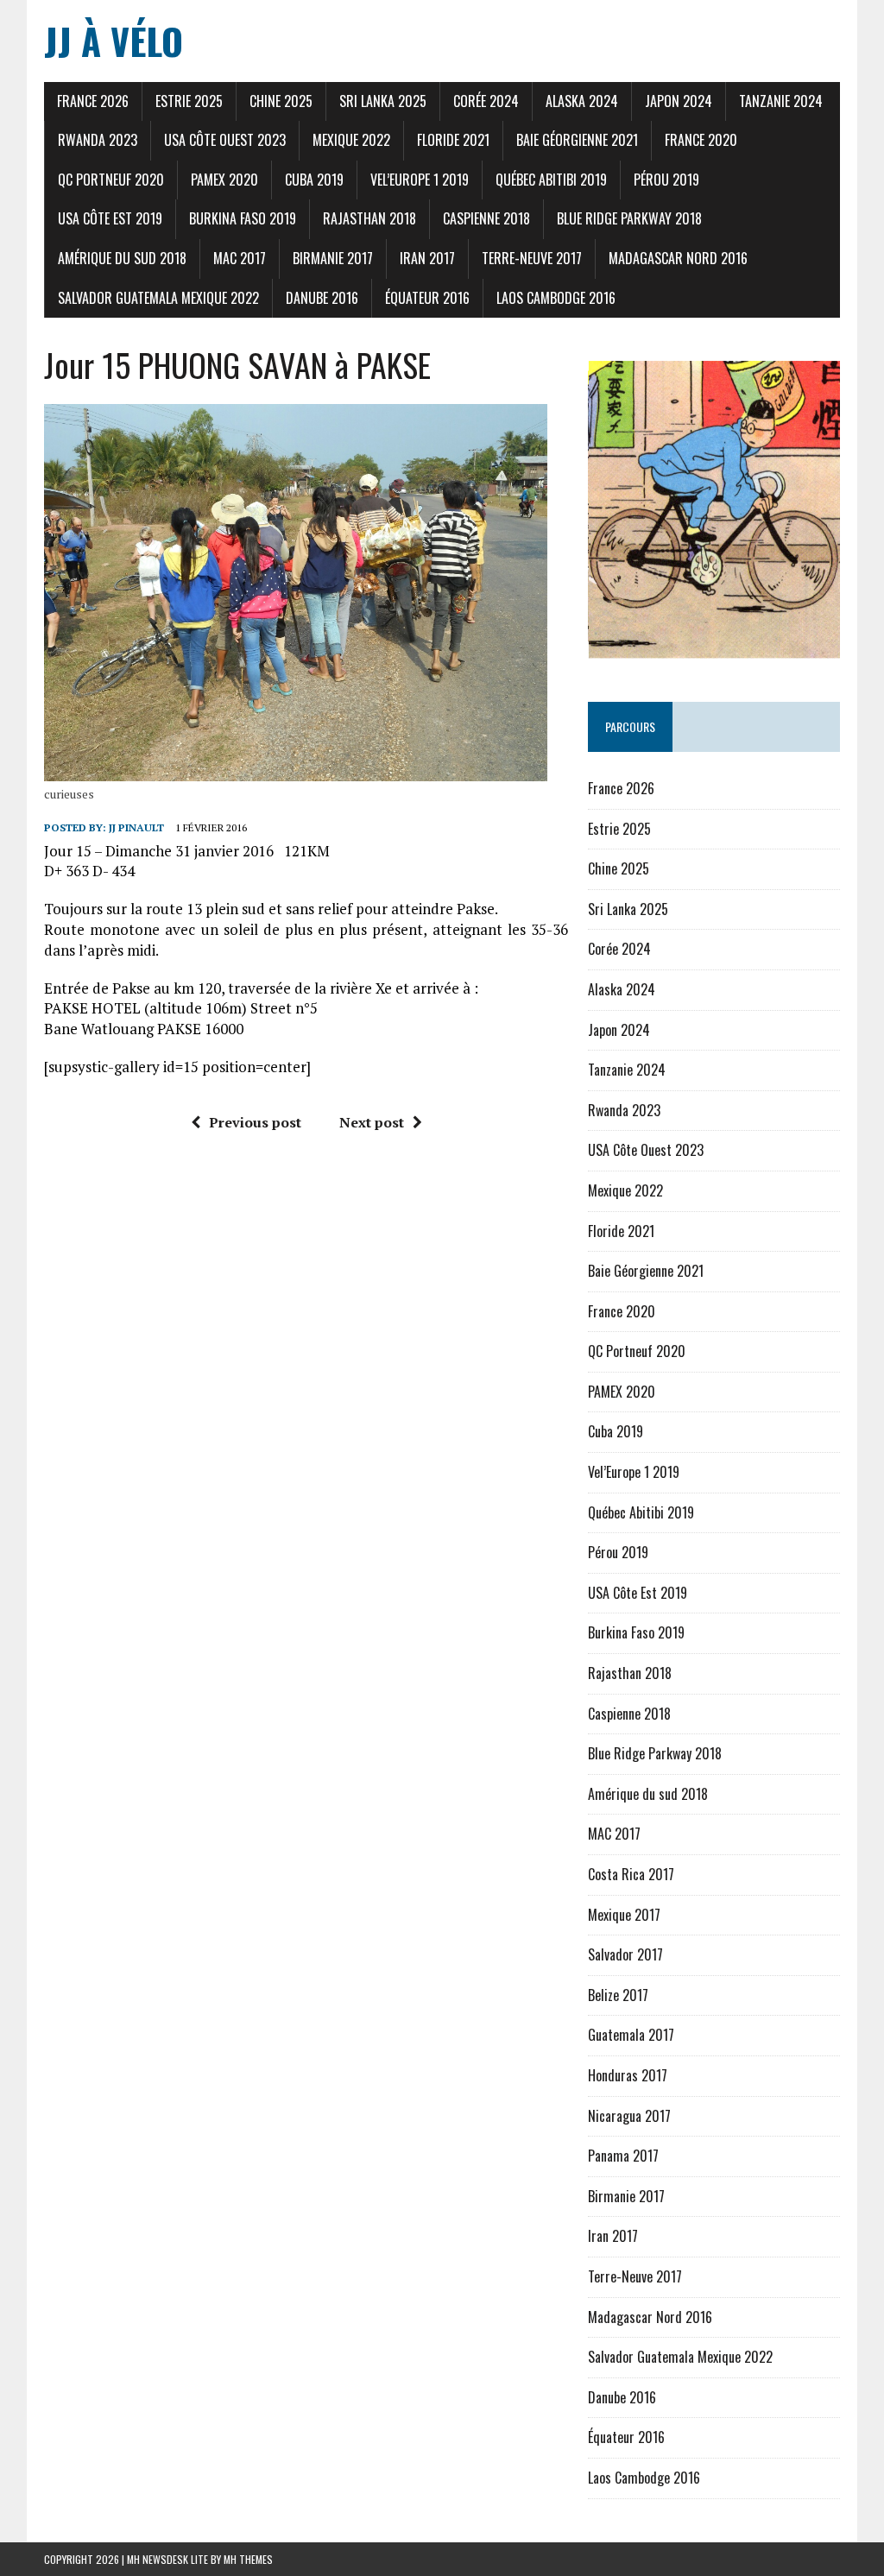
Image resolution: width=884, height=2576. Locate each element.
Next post (372, 1122)
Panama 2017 (623, 2156)
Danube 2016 (322, 298)
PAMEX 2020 (224, 180)
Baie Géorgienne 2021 (577, 140)
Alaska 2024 (582, 101)
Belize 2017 (618, 1995)
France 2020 (701, 140)
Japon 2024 (679, 101)
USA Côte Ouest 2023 (225, 140)
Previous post (255, 1122)
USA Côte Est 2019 (110, 218)
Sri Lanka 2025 (383, 101)
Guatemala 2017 (631, 2035)
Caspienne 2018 (486, 218)
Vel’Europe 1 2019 (420, 180)
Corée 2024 (486, 101)
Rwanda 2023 (98, 140)
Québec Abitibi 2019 (551, 180)
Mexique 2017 (624, 1915)
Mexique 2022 (351, 140)
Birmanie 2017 (333, 258)
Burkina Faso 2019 (243, 218)
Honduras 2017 (628, 2075)
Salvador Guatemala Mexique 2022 (158, 298)
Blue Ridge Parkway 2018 (629, 218)
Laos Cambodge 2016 (556, 298)
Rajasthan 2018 (369, 218)
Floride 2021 (453, 140)
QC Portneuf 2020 (111, 180)
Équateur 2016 (427, 298)
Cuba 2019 (314, 180)
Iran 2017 (427, 258)
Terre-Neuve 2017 (532, 258)
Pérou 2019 (666, 180)
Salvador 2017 (625, 1954)
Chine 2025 (281, 101)
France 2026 (93, 101)
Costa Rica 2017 (631, 1874)
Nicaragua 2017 (629, 2116)
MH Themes (248, 2559)
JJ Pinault (136, 827)
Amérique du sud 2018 (122, 258)
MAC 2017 (240, 258)
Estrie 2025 (189, 101)
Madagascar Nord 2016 (678, 258)
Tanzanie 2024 (781, 101)
